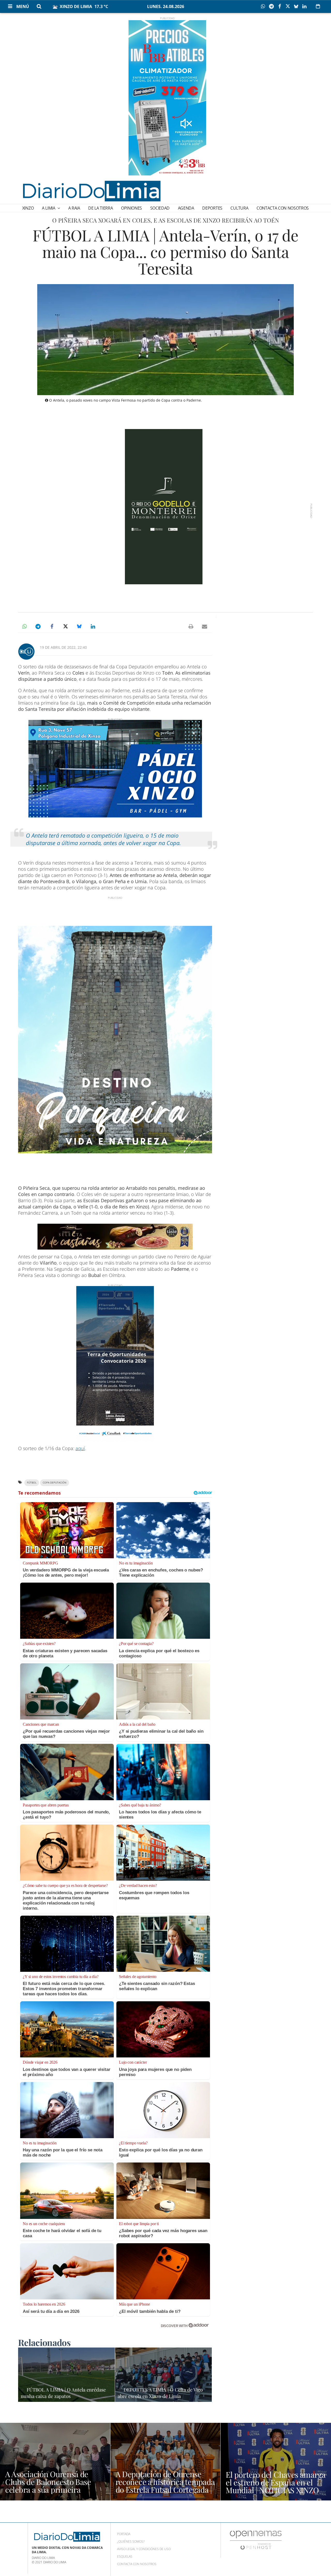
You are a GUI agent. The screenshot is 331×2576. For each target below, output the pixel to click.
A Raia (74, 208)
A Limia (49, 208)
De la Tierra (100, 208)
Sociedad (160, 208)
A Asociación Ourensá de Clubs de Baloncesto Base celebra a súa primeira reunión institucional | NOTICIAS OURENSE (48, 2490)
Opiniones (131, 208)
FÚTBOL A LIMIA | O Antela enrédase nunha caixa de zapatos (63, 2393)
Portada (124, 2534)
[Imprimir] (191, 626)
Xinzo (28, 208)
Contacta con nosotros (283, 208)
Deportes (212, 208)
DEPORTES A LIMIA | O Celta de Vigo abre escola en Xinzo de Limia (160, 2393)
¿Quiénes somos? (131, 2541)
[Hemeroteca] (318, 6)
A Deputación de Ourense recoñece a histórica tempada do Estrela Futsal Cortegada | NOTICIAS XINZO (165, 2486)
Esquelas (125, 2556)
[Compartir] (264, 6)
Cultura (239, 208)
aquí (80, 1448)
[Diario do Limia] (91, 191)
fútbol (32, 1483)
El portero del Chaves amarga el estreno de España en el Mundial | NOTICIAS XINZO (276, 2482)
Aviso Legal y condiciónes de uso (144, 2549)
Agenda (186, 208)
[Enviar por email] (205, 626)
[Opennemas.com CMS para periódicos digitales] (256, 2540)
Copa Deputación (55, 1483)
